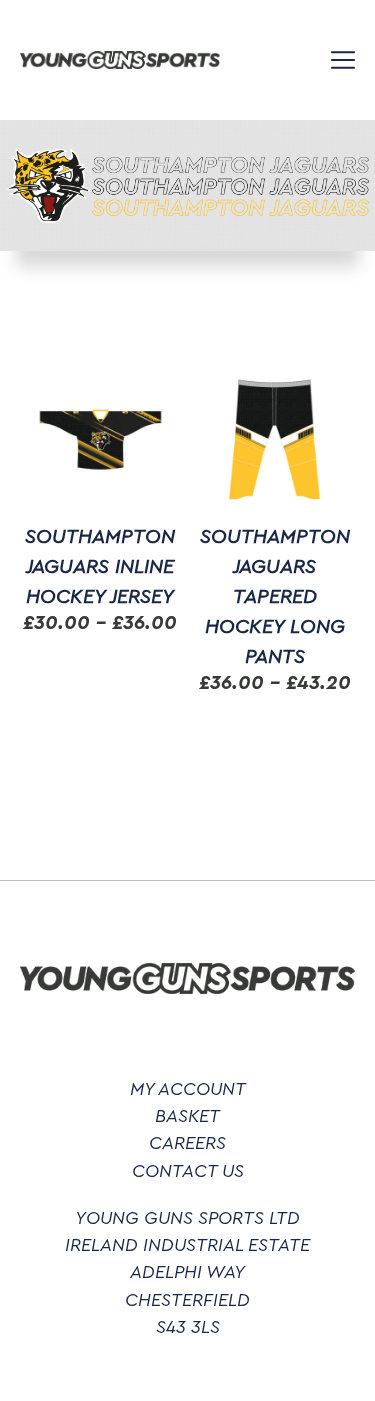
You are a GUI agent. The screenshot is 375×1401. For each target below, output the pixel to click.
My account (188, 1089)
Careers (187, 1143)
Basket (187, 1116)
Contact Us (188, 1171)
